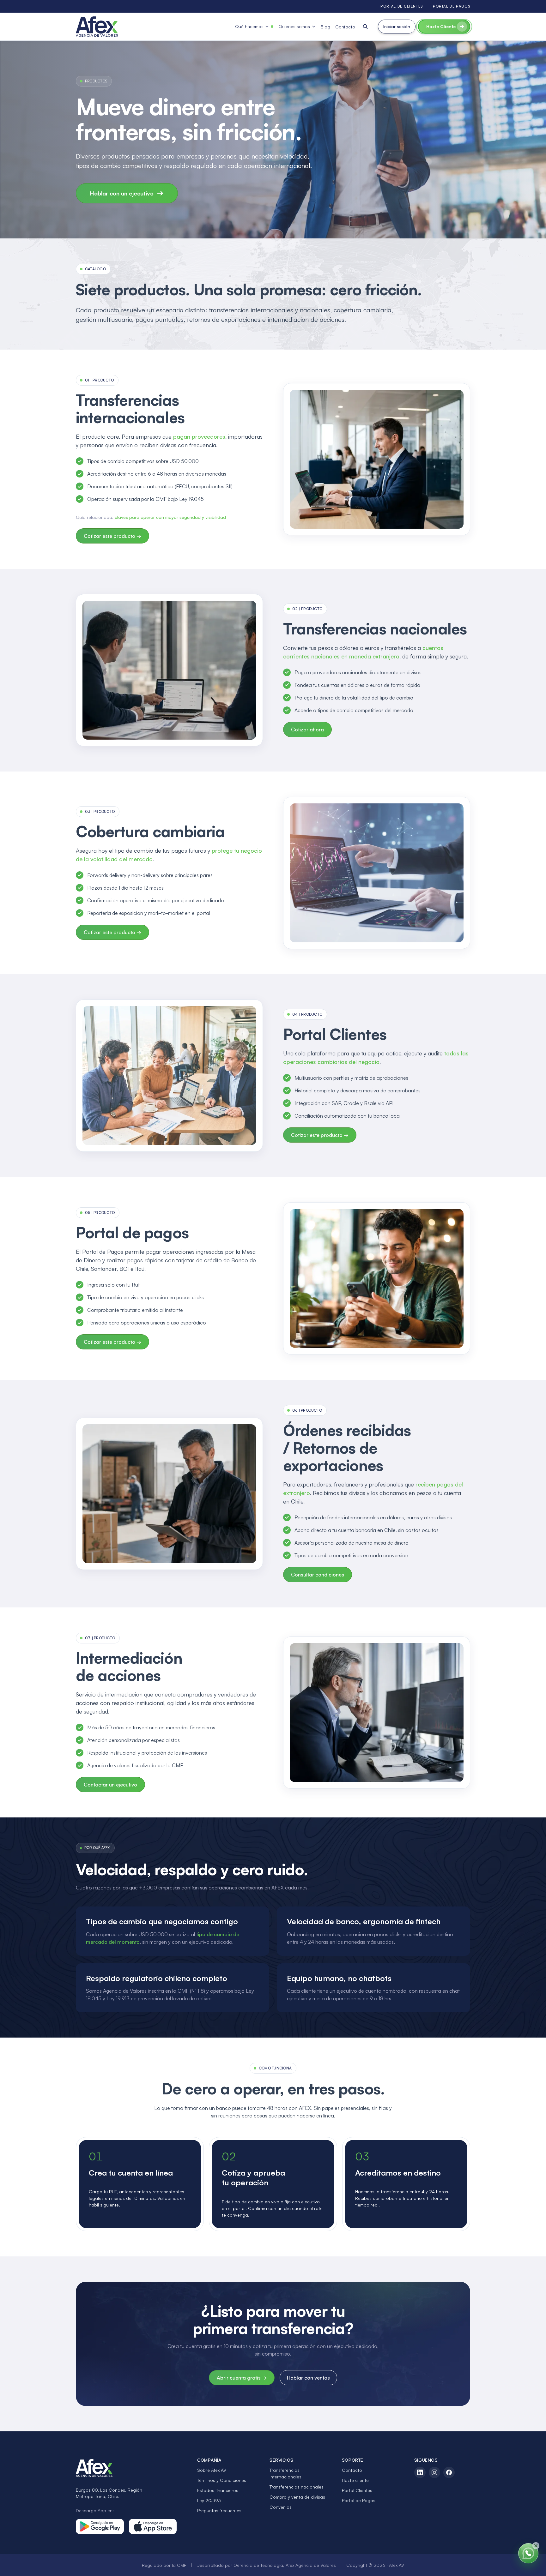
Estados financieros (218, 2490)
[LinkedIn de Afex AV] (420, 2472)
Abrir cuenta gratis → (242, 2378)
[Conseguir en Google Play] (100, 2526)
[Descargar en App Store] (153, 2526)
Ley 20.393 (209, 2500)
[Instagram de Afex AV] (434, 2472)
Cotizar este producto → (112, 536)
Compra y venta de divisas (297, 2497)
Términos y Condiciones (222, 2480)
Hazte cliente (355, 2480)
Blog (325, 27)
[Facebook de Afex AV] (449, 2472)
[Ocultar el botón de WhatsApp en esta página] (536, 2546)
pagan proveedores (199, 436)
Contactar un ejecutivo (110, 1785)
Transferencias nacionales (297, 2487)
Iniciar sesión (397, 26)
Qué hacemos (249, 26)
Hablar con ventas (308, 2378)
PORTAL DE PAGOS (452, 6)
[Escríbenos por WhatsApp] (528, 2553)
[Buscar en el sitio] (365, 27)
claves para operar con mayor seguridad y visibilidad (170, 517)
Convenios (281, 2507)
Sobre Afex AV (212, 2470)
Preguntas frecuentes (219, 2510)
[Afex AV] (97, 27)
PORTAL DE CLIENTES (402, 6)
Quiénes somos (294, 26)
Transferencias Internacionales (285, 2473)
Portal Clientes (357, 2490)
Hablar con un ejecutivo (122, 193)
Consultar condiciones (318, 1575)
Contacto (345, 27)
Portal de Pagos (359, 2500)
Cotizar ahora (307, 730)
